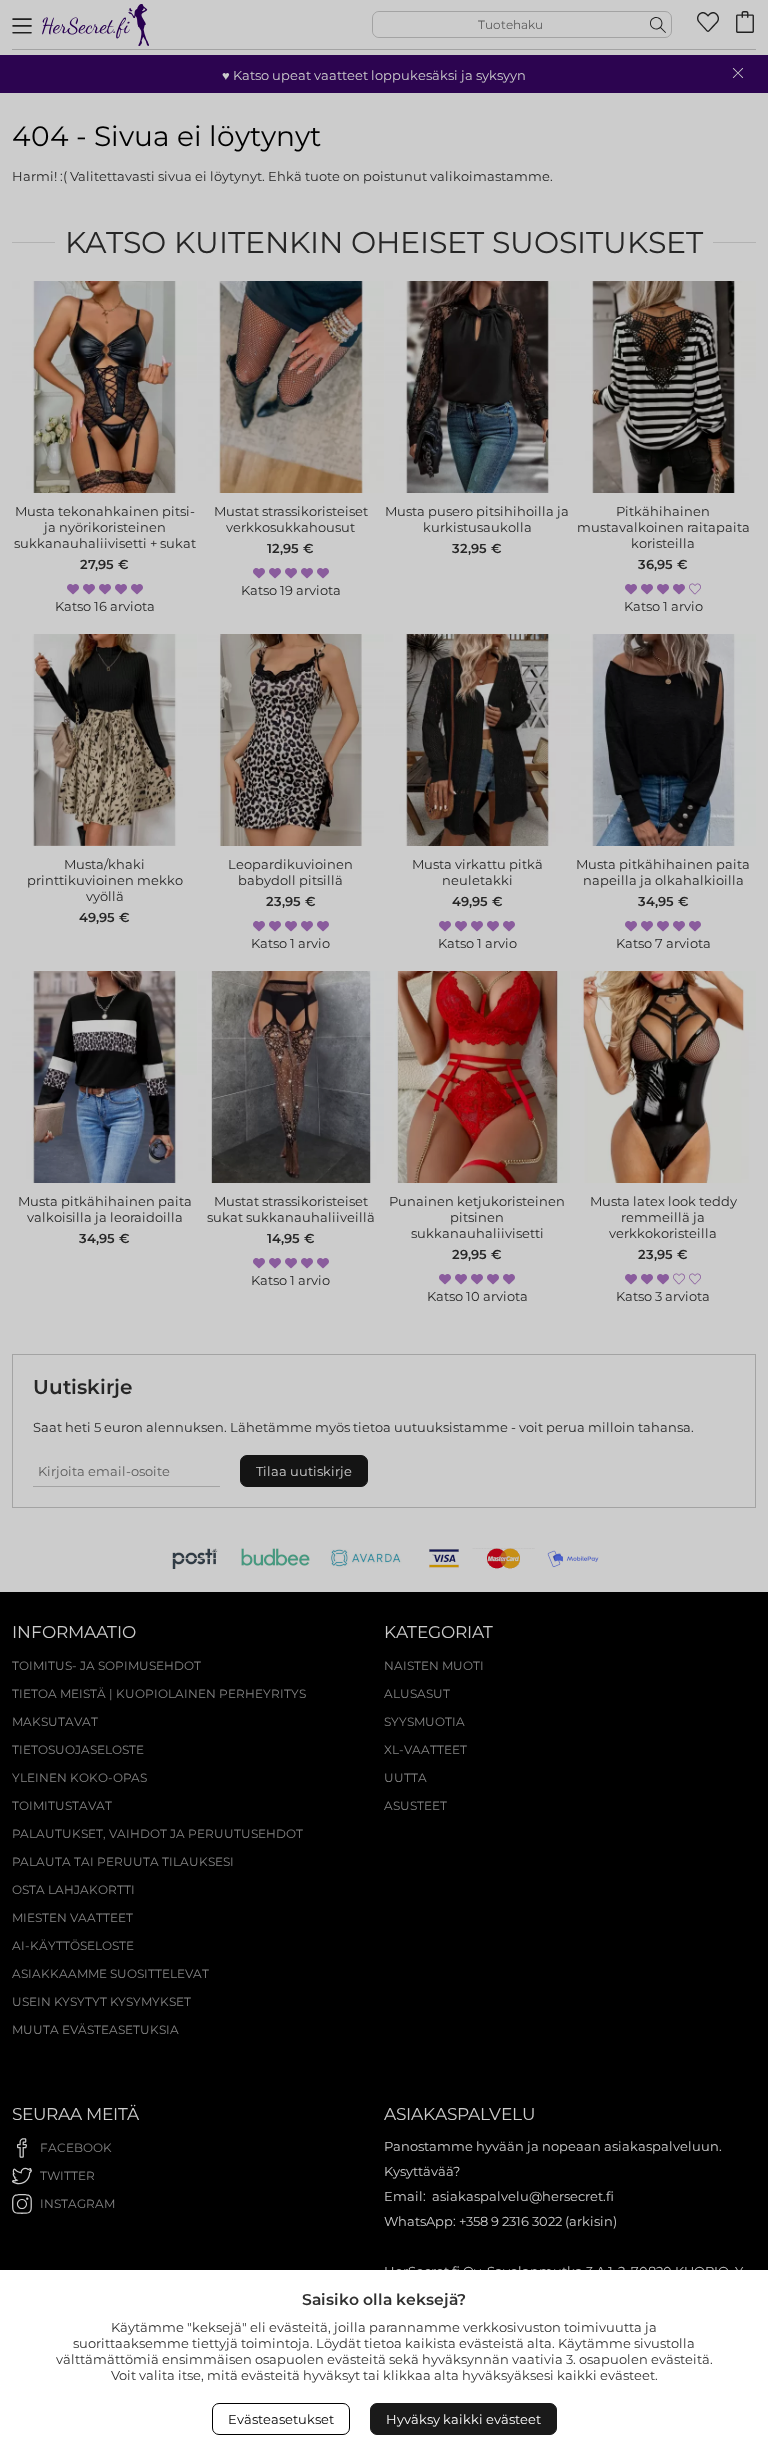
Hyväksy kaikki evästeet (463, 2419)
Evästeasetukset (281, 2419)
